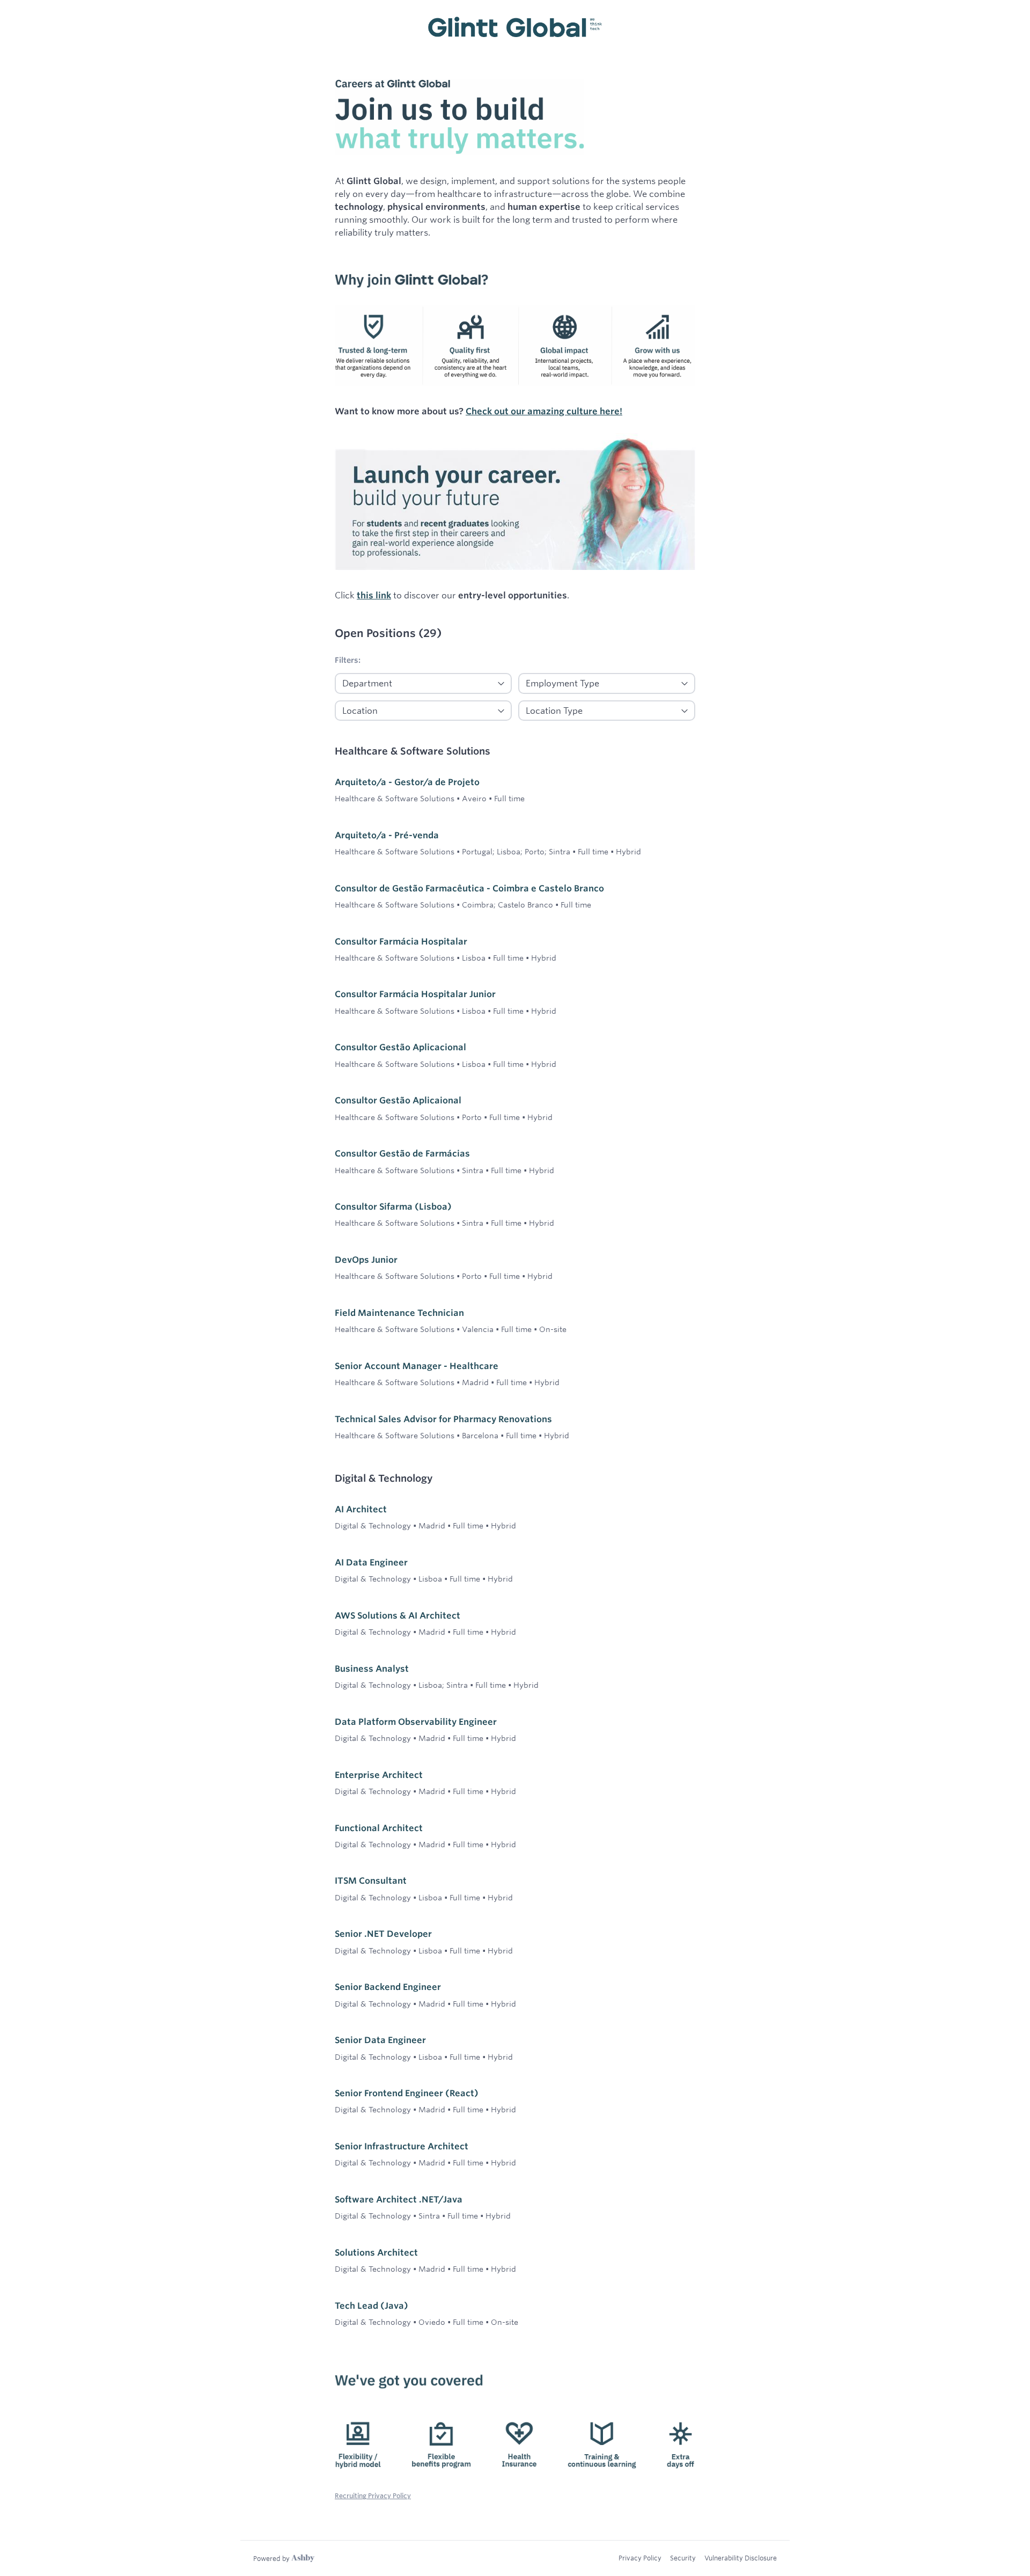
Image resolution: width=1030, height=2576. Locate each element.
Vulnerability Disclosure (741, 2558)
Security (683, 2558)
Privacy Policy (640, 2558)
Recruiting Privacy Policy (373, 2495)
